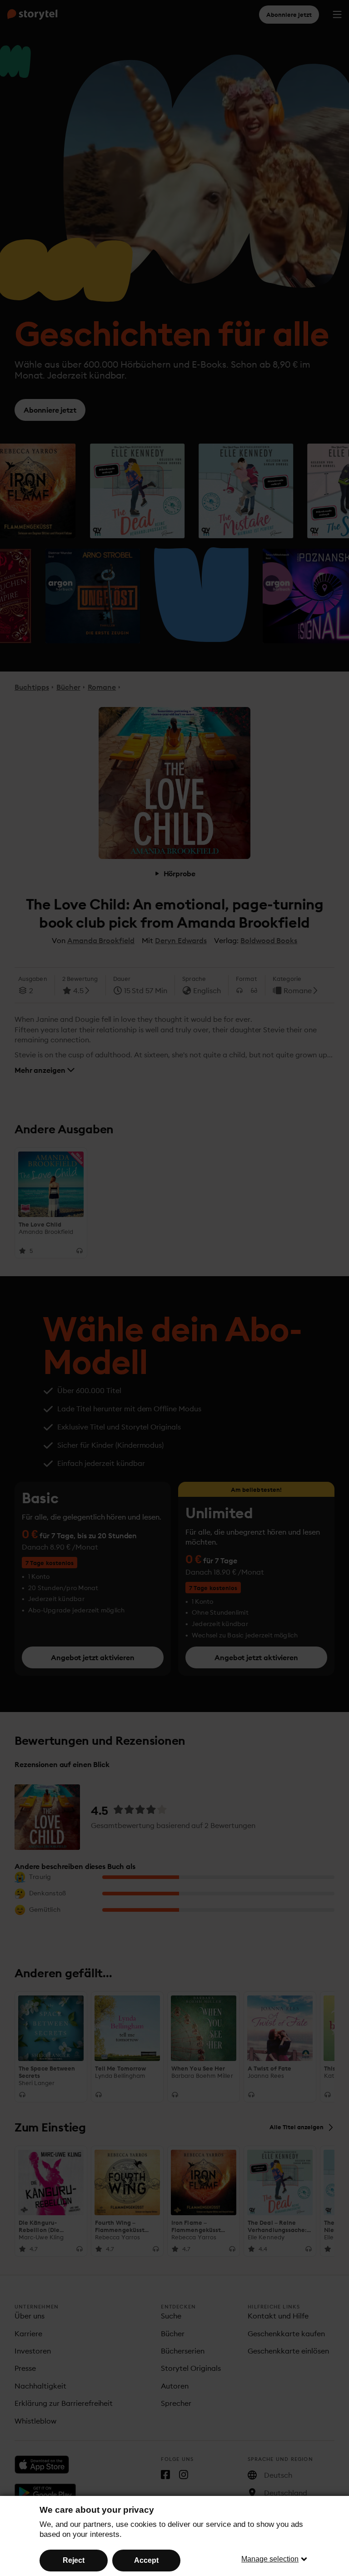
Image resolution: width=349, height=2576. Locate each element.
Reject (74, 2560)
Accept (146, 2560)
